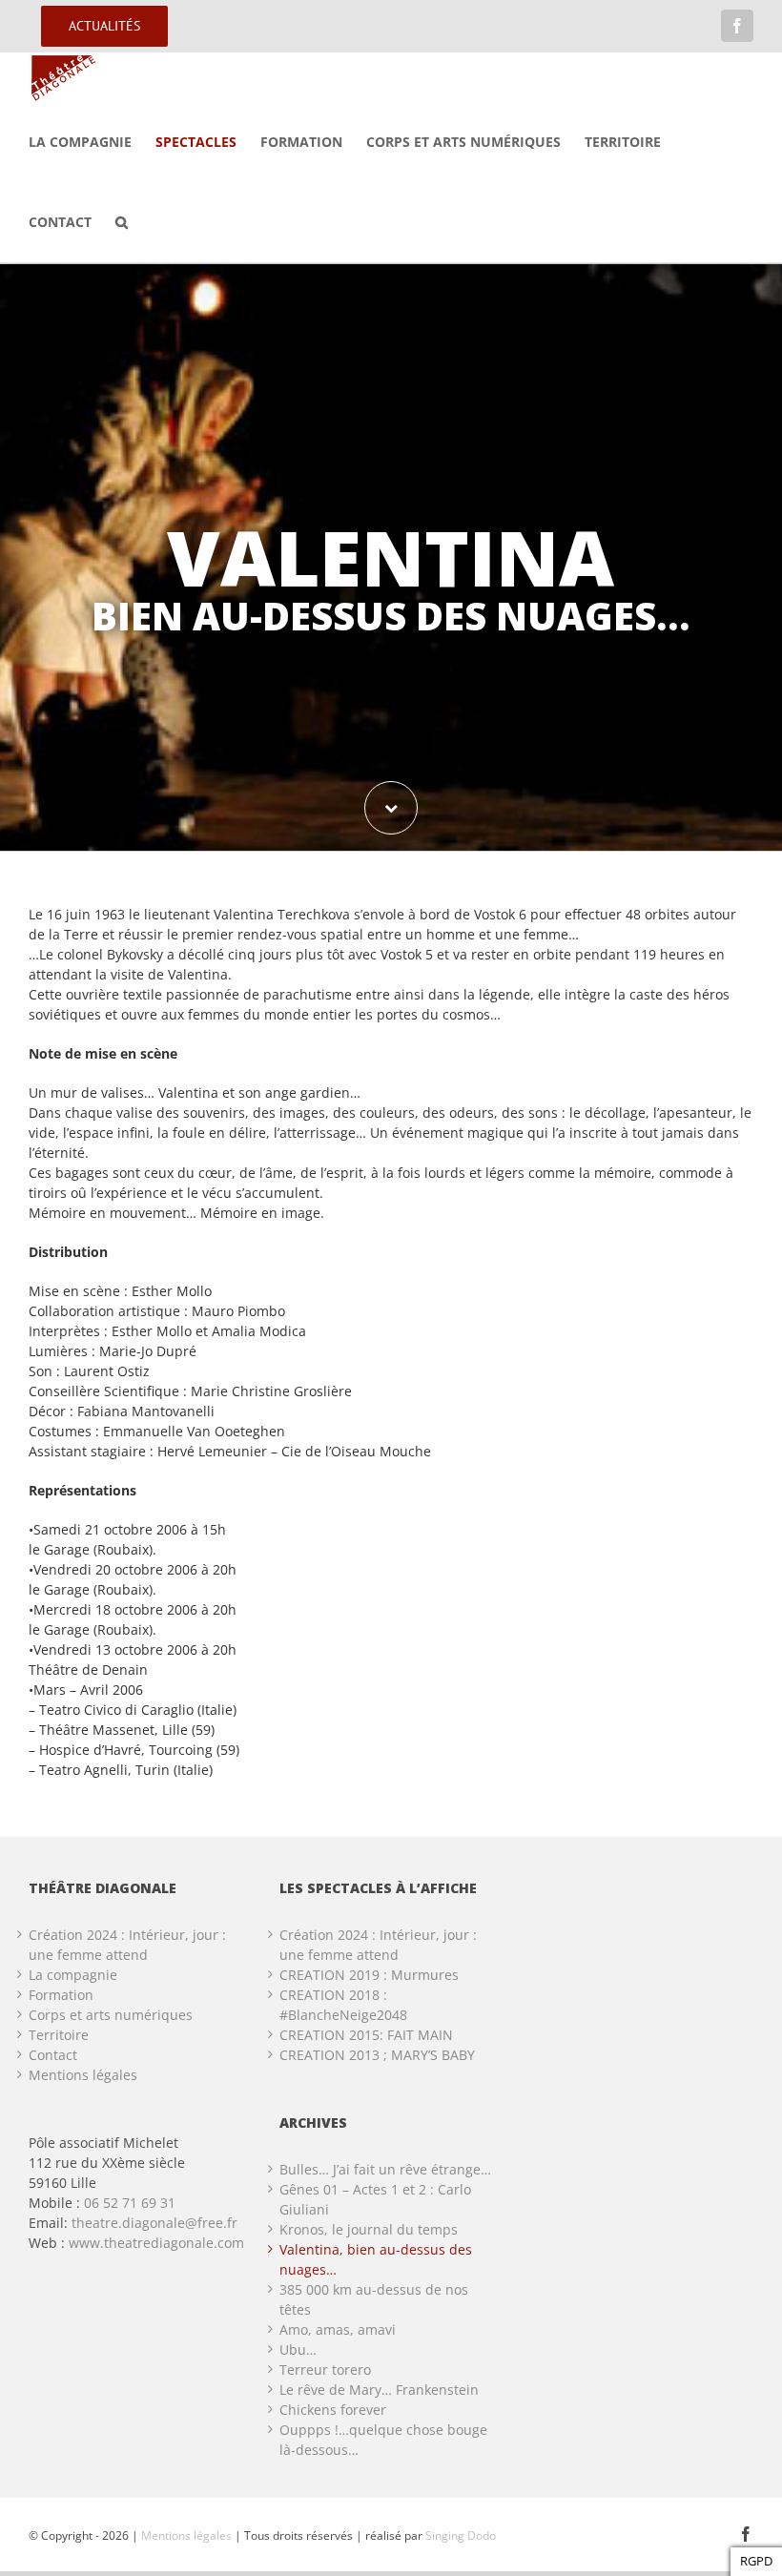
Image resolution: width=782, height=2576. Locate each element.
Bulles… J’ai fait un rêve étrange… (385, 2169)
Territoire (59, 2035)
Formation (61, 1995)
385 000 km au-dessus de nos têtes (374, 2299)
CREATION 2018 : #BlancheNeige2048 (343, 2005)
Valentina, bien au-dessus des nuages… (376, 2259)
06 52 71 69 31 (130, 2203)
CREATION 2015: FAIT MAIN (366, 2035)
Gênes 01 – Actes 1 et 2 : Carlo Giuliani (375, 2199)
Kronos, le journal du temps (369, 2229)
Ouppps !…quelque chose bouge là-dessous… (383, 2440)
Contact (53, 2055)
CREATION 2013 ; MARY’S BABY (377, 2055)
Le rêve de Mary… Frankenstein (379, 2390)
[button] (122, 222)
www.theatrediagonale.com (156, 2243)
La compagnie (73, 1975)
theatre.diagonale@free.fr (154, 2223)
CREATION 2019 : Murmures (369, 1975)
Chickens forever (333, 2410)
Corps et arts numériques (111, 2015)
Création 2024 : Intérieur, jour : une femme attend (127, 1945)
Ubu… (298, 2349)
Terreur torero (325, 2370)
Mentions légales (83, 2075)
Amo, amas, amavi (338, 2329)
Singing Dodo (461, 2535)
